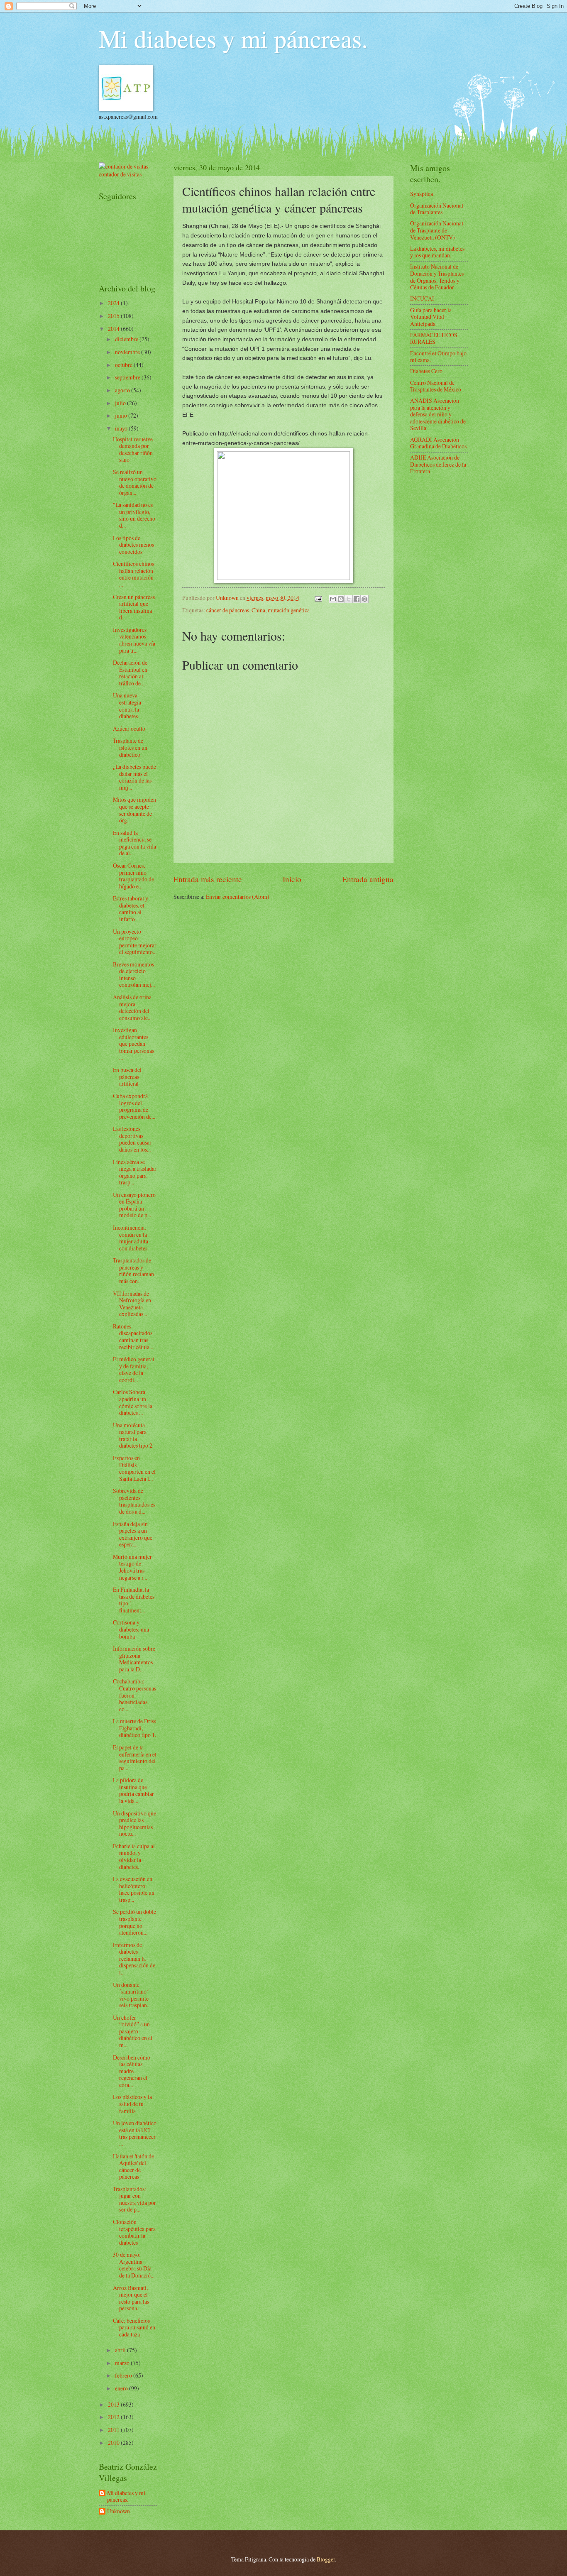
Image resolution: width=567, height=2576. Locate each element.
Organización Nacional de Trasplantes (437, 209)
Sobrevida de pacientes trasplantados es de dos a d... (134, 1501)
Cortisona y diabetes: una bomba (131, 1629)
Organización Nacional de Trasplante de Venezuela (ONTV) (437, 230)
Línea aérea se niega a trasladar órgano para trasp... (135, 1172)
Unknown (119, 2511)
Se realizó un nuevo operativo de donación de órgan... (135, 482)
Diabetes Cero (426, 371)
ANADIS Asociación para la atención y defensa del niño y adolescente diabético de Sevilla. (438, 414)
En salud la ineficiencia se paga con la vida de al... (134, 843)
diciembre (127, 339)
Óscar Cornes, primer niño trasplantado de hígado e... (133, 876)
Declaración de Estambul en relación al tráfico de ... (130, 673)
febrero (124, 2375)
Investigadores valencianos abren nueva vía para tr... (134, 640)
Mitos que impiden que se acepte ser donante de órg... (134, 810)
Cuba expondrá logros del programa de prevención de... (134, 1106)
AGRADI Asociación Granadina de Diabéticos (438, 443)
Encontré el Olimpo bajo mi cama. (438, 357)
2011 (114, 2430)
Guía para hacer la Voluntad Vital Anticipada (431, 317)
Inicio (292, 879)
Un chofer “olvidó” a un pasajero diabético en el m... (133, 2031)
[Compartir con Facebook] (357, 599)
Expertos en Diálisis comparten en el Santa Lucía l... (134, 1468)
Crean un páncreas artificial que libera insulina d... (134, 607)
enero (122, 2388)
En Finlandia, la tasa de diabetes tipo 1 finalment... (134, 1600)
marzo (123, 2363)
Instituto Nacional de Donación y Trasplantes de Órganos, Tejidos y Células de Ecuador (437, 277)
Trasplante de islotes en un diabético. (130, 747)
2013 (114, 2404)
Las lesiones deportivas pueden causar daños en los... (132, 1139)
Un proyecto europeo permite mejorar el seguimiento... (135, 942)
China (258, 610)
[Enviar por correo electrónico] (333, 599)
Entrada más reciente (208, 879)
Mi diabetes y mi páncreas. (233, 38)
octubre (124, 365)
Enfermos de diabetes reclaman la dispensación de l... (134, 1958)
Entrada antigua (368, 879)
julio (121, 403)
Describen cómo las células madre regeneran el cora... (132, 2071)
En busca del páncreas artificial (127, 1076)
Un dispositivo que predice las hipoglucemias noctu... (134, 1824)
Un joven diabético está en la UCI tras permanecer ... (135, 2133)
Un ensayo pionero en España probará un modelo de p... (134, 1205)
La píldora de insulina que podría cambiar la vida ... (133, 1790)
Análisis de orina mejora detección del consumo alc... (132, 1007)
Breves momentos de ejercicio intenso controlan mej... (134, 975)
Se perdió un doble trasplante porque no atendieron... (134, 1922)
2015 (114, 316)
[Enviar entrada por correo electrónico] (318, 598)
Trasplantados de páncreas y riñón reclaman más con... (133, 1271)
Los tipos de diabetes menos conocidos (133, 545)
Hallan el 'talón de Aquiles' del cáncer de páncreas (133, 2166)
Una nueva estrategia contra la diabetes (127, 706)
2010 (114, 2443)
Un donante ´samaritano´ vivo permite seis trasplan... (132, 1995)
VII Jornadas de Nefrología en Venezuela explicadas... (132, 1304)
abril (121, 2350)
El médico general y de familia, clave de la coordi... (134, 1369)
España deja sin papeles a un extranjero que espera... (133, 1534)
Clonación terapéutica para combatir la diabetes (134, 2232)
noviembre (128, 352)
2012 (114, 2417)
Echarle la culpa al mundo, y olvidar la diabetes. (134, 1856)
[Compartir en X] (349, 599)
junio (122, 415)
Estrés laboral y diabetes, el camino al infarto (131, 909)
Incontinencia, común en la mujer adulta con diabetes (131, 1238)
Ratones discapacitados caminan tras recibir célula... (133, 1337)
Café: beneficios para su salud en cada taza (134, 2327)
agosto (123, 390)
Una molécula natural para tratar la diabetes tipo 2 (133, 1435)
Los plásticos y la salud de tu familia (132, 2104)
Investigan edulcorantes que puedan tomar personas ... (133, 1043)
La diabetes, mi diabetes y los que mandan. (437, 252)
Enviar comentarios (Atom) (238, 897)
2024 (114, 303)
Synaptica (422, 194)
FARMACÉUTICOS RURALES (434, 338)
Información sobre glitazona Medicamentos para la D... (134, 1659)
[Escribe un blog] (341, 599)
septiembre (128, 377)
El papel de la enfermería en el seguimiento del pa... (135, 1758)
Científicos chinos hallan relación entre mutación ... (133, 574)
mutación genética (289, 610)
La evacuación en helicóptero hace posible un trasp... (134, 1889)
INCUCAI (422, 298)
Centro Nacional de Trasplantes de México (436, 386)
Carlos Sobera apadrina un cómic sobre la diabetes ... (133, 1402)
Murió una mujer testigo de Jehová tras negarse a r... (132, 1567)
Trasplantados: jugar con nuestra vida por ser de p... (134, 2199)
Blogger (326, 2559)
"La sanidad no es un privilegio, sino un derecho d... (134, 515)
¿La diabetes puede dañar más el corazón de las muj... (134, 777)
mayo (122, 428)
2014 (114, 329)
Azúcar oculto (129, 728)
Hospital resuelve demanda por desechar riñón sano (133, 449)
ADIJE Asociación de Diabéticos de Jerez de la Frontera (438, 464)
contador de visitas (120, 174)
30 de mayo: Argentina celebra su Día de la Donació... (134, 2265)
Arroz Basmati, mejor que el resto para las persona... (131, 2298)
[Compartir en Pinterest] (364, 599)
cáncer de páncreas (228, 610)
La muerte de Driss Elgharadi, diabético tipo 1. (134, 1728)
